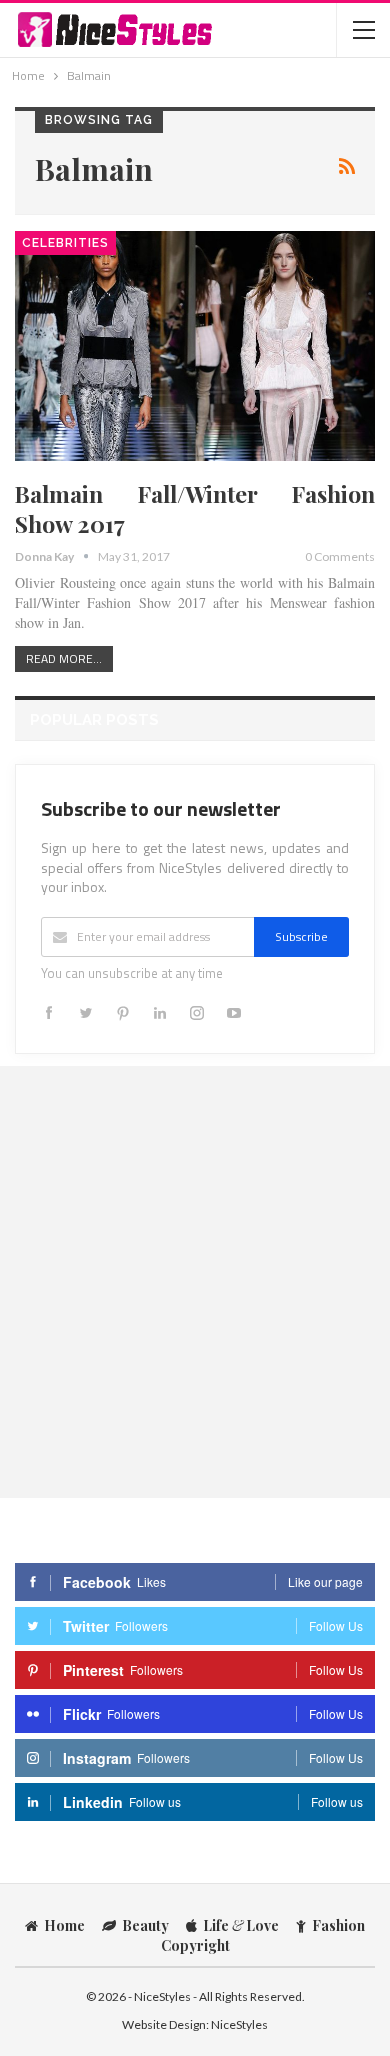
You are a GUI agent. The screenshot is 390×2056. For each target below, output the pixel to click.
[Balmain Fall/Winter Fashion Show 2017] (195, 346)
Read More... (64, 658)
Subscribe (301, 936)
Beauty (145, 1925)
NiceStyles (239, 2024)
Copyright (195, 1945)
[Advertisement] (195, 1281)
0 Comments (340, 556)
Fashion (338, 1925)
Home (64, 1925)
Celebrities (65, 243)
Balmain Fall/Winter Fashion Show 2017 (195, 508)
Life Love (241, 1925)
